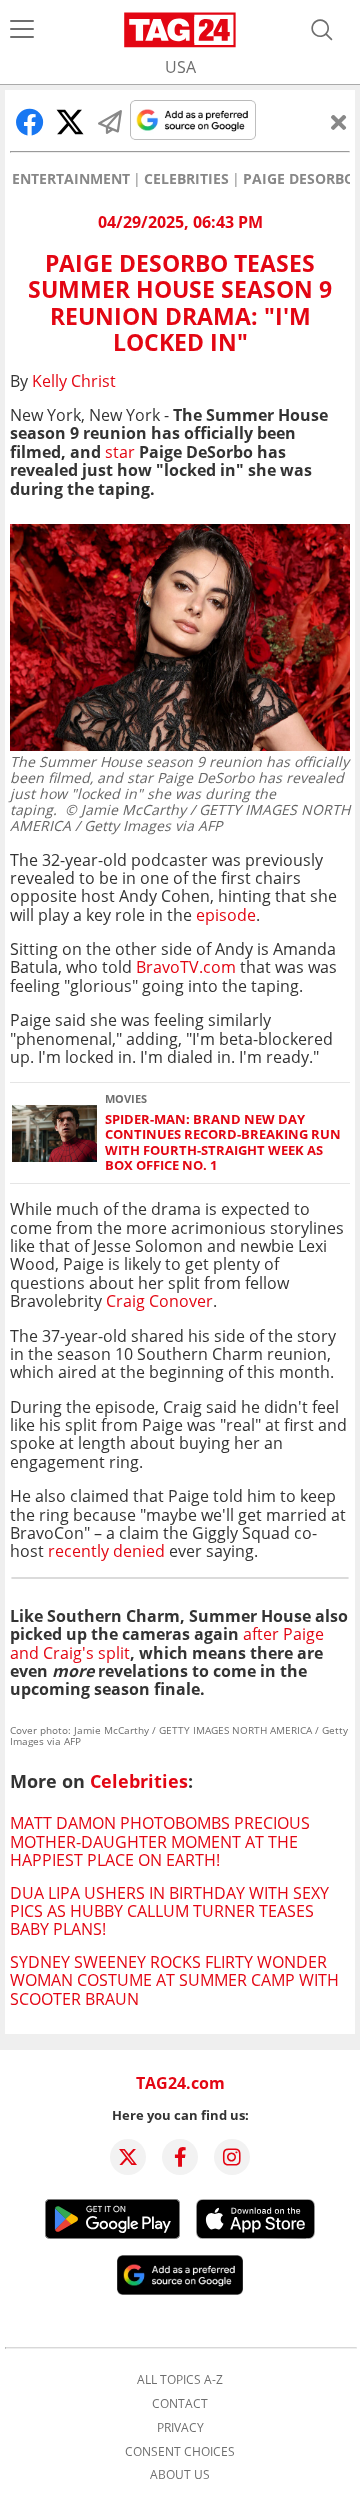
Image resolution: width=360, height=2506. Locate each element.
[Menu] (22, 30)
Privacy (180, 2428)
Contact (180, 2404)
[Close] (339, 122)
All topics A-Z (180, 2380)
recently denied (106, 1551)
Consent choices (180, 2452)
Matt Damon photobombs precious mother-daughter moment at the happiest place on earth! (160, 1841)
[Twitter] (128, 2157)
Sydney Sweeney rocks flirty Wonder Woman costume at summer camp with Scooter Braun (174, 1980)
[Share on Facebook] (30, 122)
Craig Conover (159, 1301)
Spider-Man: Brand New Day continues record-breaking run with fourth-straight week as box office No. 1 (223, 1142)
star (120, 452)
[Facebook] (180, 2157)
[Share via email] (110, 122)
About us (180, 2475)
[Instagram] (232, 2157)
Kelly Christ (74, 381)
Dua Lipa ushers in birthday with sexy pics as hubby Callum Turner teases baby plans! (169, 1911)
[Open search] (322, 30)
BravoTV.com (186, 967)
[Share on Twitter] (70, 122)
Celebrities (186, 179)
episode (226, 915)
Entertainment (71, 179)
